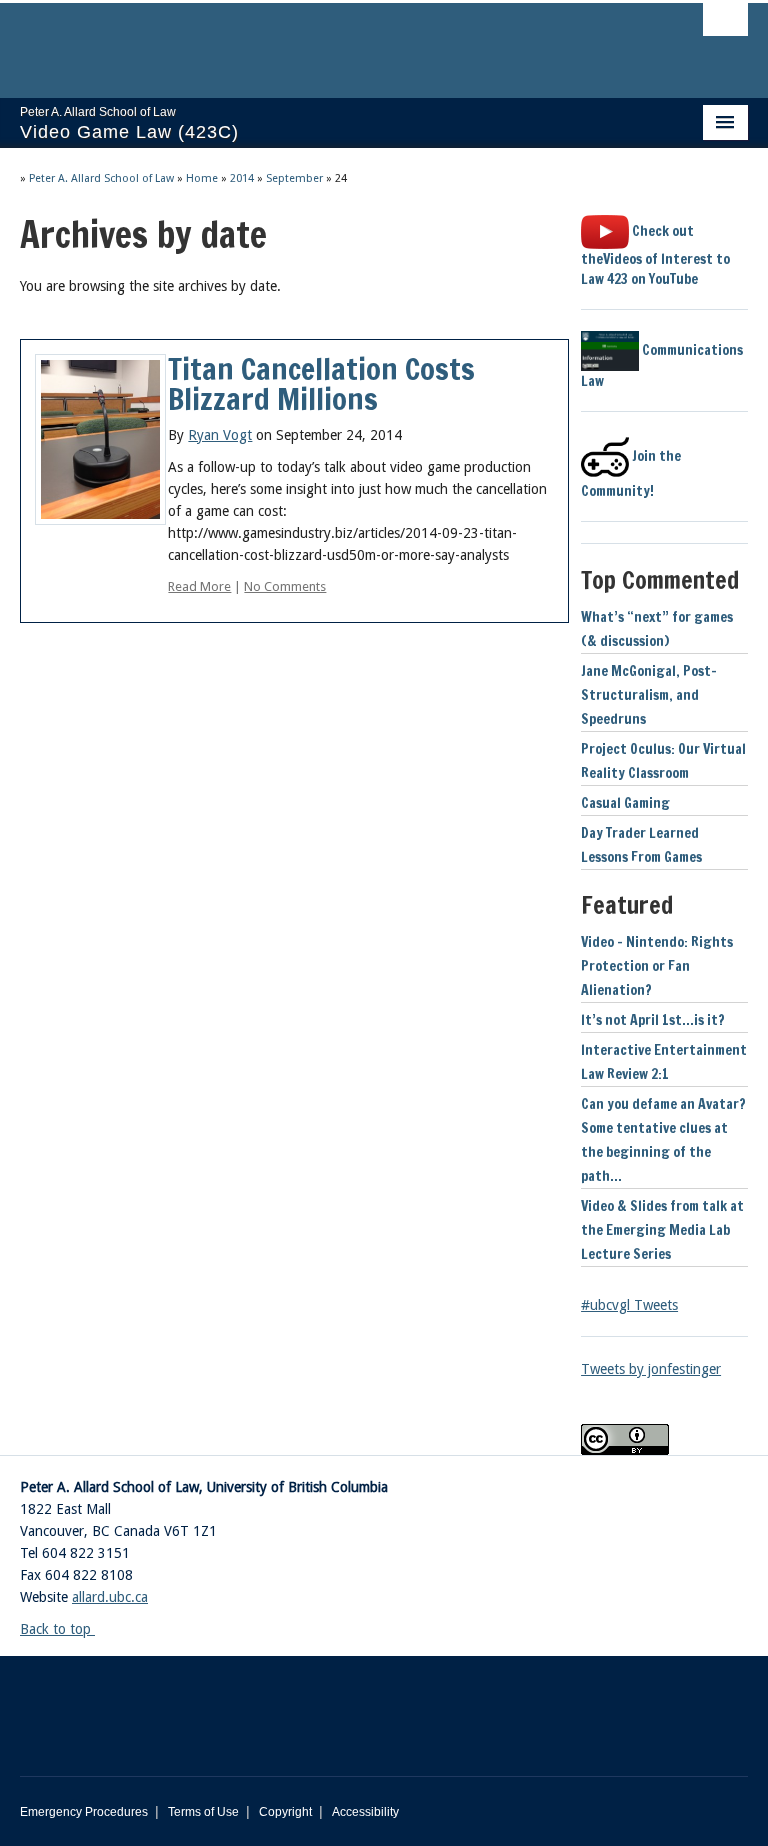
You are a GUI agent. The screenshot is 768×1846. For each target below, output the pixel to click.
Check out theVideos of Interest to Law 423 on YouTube (655, 255)
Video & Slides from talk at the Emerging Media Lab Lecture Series (662, 1230)
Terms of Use (203, 1812)
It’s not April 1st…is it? (653, 1020)
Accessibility (365, 1812)
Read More (199, 586)
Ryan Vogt (220, 435)
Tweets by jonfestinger (651, 1369)
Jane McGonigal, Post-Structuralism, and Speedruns (649, 695)
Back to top (57, 1629)
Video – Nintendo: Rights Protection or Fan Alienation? (657, 966)
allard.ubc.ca (110, 1597)
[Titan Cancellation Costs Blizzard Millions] (100, 438)
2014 (242, 178)
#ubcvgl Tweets (629, 1305)
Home (202, 178)
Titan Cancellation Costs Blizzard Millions (321, 383)
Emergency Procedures (84, 1812)
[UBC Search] (725, 25)
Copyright (285, 1812)
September (294, 178)
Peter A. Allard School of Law (101, 178)
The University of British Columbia (329, 41)
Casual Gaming (625, 803)
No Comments (285, 586)
